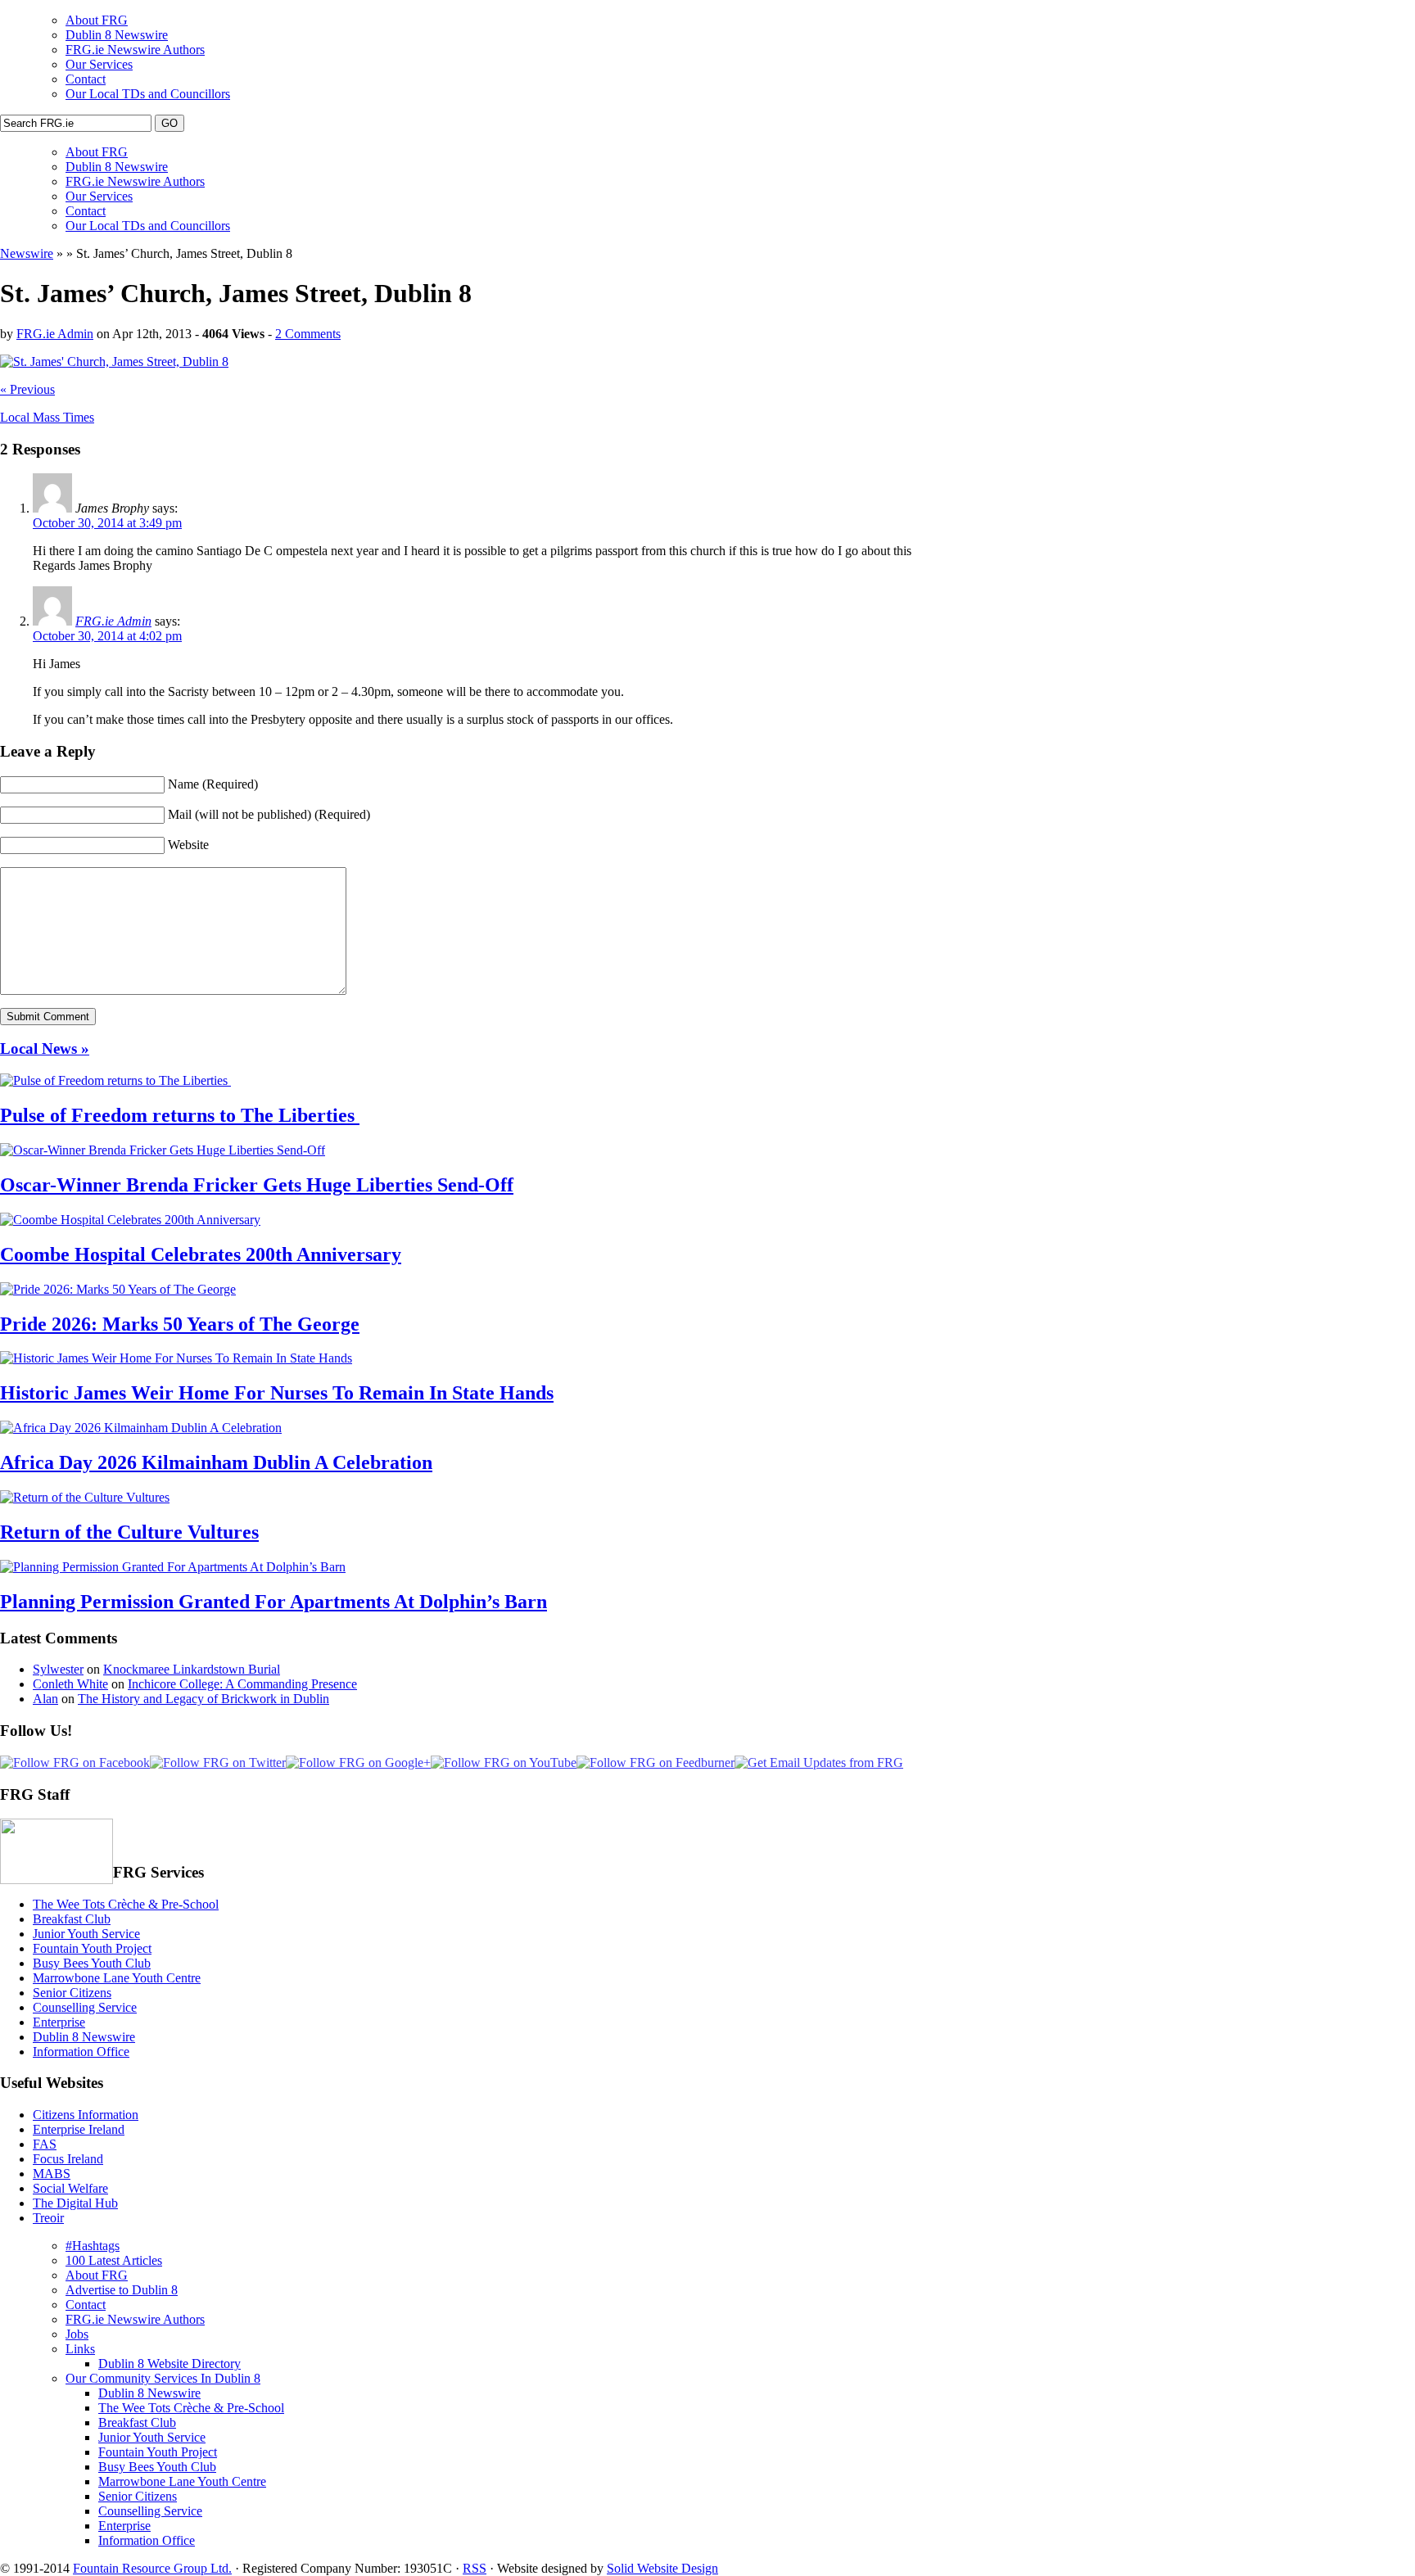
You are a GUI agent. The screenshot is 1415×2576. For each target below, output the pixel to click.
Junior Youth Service (86, 1934)
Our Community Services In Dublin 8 (163, 2378)
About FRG (97, 20)
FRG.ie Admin (55, 334)
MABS (52, 2174)
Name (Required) (213, 784)
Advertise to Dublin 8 (122, 2290)
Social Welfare (70, 2188)
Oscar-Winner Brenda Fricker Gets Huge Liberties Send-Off (257, 1185)
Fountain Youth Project (92, 1948)
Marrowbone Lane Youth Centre (117, 1978)
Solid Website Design (662, 2568)
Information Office (81, 2052)
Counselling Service (85, 2007)
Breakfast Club (72, 1919)
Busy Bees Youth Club (92, 1963)
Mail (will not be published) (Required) (269, 814)
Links (80, 2349)
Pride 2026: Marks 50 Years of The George (180, 1324)
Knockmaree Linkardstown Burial (192, 1669)
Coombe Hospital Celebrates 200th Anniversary (201, 1254)
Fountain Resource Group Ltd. (152, 2568)
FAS (45, 2144)
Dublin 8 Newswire (117, 35)
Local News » (45, 1048)
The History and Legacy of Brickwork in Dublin (203, 1699)
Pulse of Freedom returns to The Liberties (180, 1115)
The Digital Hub (75, 2203)
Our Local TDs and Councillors (148, 94)
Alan (45, 1699)
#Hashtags (93, 2246)
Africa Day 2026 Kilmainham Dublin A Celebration (216, 1462)
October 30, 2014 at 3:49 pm (107, 523)
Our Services (99, 64)
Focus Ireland (68, 2159)
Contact (86, 79)
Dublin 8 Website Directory (170, 2364)
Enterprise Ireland (79, 2129)
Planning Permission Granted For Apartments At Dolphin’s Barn (274, 1602)
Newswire (27, 253)
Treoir (48, 2218)
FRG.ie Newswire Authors (135, 50)
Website (188, 845)
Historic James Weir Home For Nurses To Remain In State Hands (277, 1393)
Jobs (77, 2334)
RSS (475, 2568)
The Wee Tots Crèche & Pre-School (126, 1904)
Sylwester (58, 1669)
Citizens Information (86, 2115)
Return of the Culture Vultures (129, 1532)
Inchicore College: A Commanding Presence (242, 1684)
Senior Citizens (72, 1993)
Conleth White (70, 1684)
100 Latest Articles (114, 2260)
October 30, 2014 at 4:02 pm (107, 636)
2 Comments (308, 334)
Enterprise (59, 2022)
